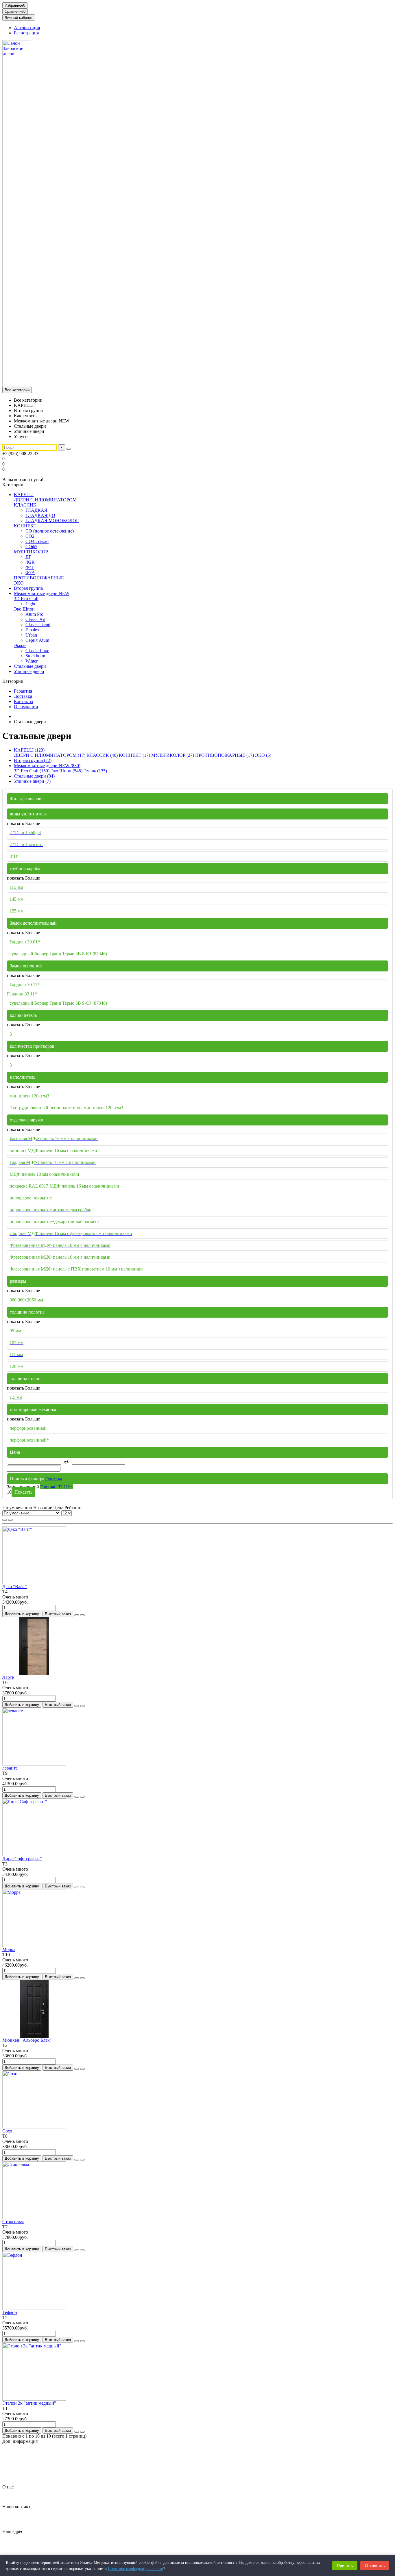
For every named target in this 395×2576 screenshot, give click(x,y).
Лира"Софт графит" (22, 1859)
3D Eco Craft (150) (32, 771)
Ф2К (30, 562)
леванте (10, 1768)
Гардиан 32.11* (57, 1487)
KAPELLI (24, 495)
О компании (26, 707)
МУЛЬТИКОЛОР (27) (173, 755)
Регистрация (26, 33)
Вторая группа (28, 588)
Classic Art (35, 619)
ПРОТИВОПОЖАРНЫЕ (39, 578)
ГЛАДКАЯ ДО (40, 515)
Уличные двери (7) (32, 781)
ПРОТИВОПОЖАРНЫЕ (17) (225, 755)
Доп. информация (20, 2441)
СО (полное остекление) (50, 531)
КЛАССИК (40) (102, 755)
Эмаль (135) (95, 771)
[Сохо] (34, 2127)
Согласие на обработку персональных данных (59, 2467)
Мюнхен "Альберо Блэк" (27, 2040)
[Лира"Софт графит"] (34, 1855)
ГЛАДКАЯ (36, 510)
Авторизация (27, 28)
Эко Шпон (24, 609)
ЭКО (19, 583)
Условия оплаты (30, 2477)
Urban (31, 635)
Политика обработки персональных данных (57, 2461)
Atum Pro (34, 614)
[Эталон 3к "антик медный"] (34, 2399)
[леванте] (34, 1764)
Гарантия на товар (32, 2451)
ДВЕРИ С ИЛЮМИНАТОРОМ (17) (50, 755)
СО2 (30, 536)
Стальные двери (30, 666)
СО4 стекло (37, 541)
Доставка (23, 696)
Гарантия (23, 691)
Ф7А (30, 573)
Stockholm (35, 656)
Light (30, 604)
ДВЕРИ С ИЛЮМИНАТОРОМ (45, 500)
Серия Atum (37, 640)
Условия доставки (32, 2472)
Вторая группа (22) (33, 760)
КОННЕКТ (25, 526)
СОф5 (31, 547)
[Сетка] (5, 1520)
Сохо (7, 2131)
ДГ (28, 557)
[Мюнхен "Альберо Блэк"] (34, 2036)
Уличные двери (29, 671)
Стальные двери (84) (34, 776)
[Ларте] (34, 1673)
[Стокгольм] (34, 2218)
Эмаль (20, 645)
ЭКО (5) (263, 755)
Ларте (8, 1677)
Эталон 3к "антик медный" (29, 2403)
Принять (345, 2566)
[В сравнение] (82, 1615)
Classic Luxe (37, 651)
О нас (8, 2487)
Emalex (32, 630)
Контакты (24, 701)
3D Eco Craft (26, 599)
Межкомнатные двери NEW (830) (47, 766)
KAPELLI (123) (29, 750)
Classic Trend (38, 625)
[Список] (10, 1520)
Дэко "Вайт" (15, 1586)
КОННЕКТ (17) (134, 755)
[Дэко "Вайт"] (34, 1582)
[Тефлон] (34, 2308)
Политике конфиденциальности (136, 2569)
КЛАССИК (25, 505)
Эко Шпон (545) (67, 771)
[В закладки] (77, 1615)
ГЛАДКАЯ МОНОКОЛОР (52, 521)
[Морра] (34, 1945)
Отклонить (375, 2566)
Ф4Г (30, 567)
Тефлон (10, 2312)
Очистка (54, 1479)
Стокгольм (13, 2222)
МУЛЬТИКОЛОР (31, 552)
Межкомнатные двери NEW (42, 593)
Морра (9, 1949)
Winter (32, 661)
